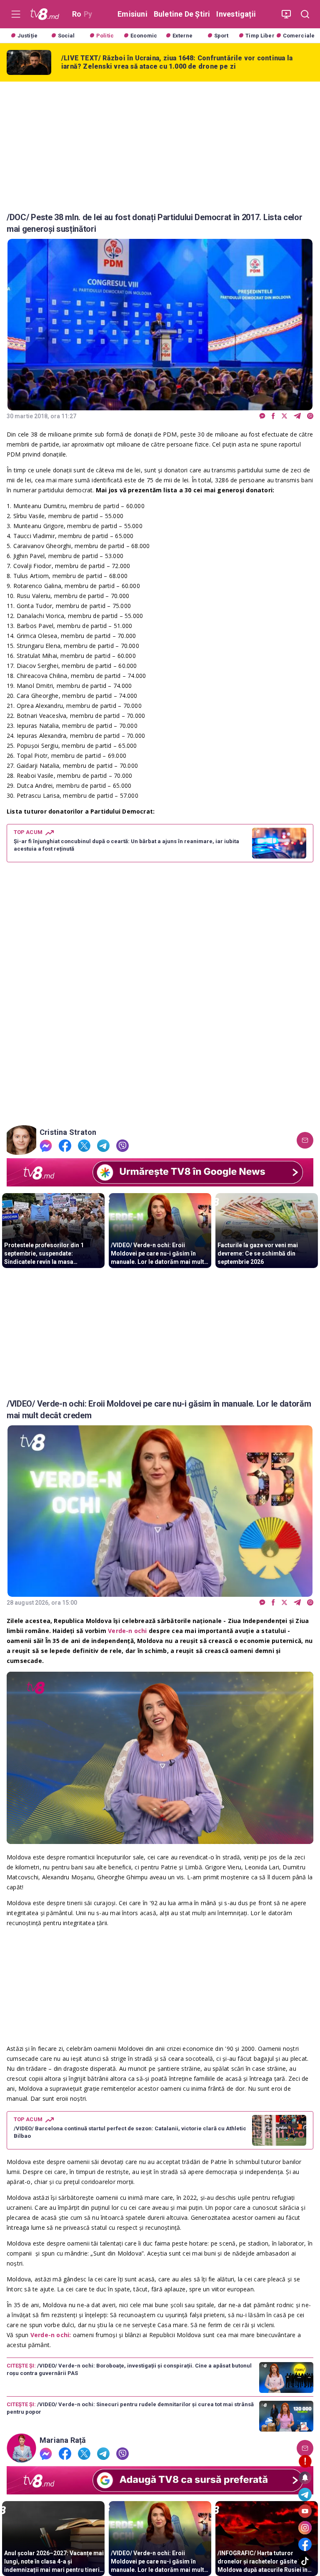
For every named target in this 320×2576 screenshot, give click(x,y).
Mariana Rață (63, 2440)
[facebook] (273, 416)
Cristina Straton (68, 1132)
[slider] (160, 1838)
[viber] (310, 416)
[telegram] (297, 416)
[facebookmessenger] (262, 416)
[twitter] (284, 416)
